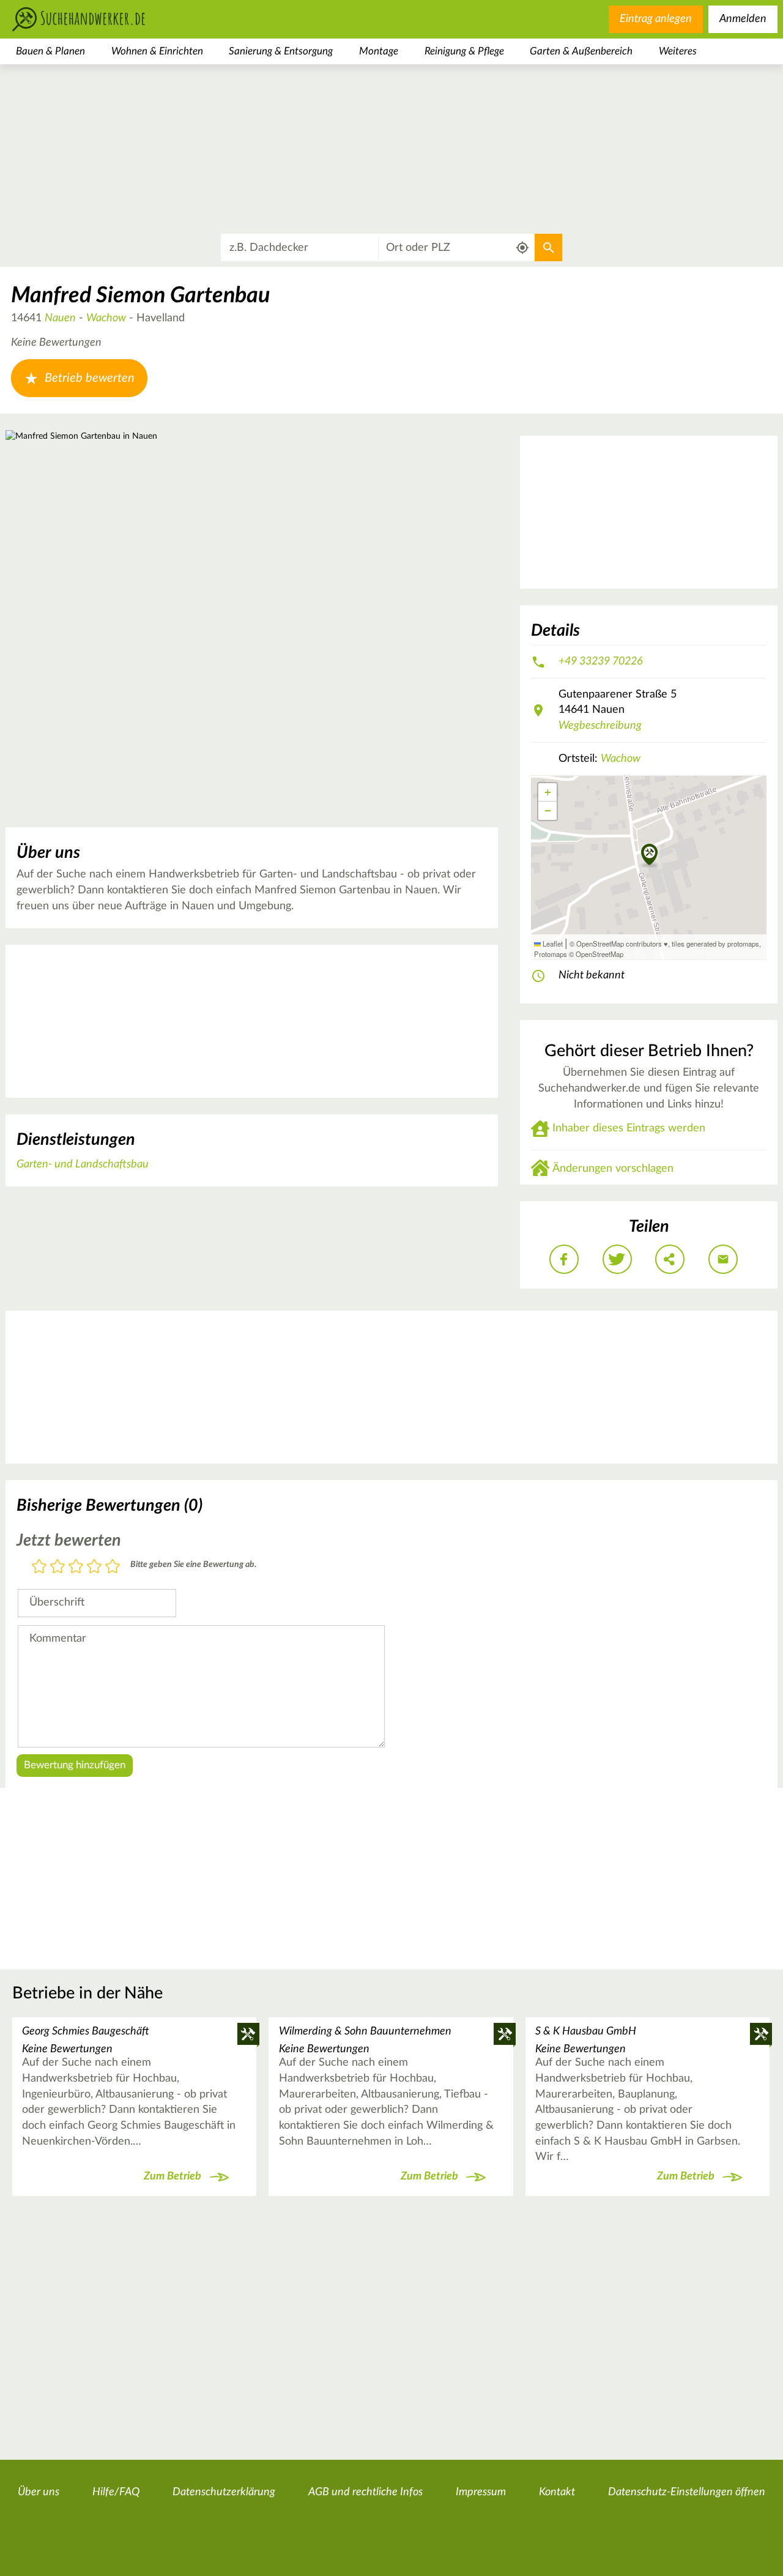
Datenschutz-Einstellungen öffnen (687, 2492)
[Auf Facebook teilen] (564, 1259)
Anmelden (743, 19)
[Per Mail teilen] (723, 1259)
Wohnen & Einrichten (157, 51)
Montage (379, 51)
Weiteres (678, 51)
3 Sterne (76, 1567)
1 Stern (39, 1567)
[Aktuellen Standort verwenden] (523, 248)
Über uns (39, 2492)
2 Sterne (58, 1567)
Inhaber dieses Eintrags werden (629, 1128)
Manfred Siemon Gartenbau (140, 296)
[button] (649, 855)
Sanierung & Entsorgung (281, 51)
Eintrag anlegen (656, 19)
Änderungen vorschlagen (613, 1169)
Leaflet (552, 944)
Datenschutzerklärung (224, 2492)
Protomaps (551, 954)
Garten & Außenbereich (581, 51)
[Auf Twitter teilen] (617, 1259)
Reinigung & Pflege (464, 51)
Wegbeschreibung (600, 726)
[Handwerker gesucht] (98, 19)
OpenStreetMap (599, 954)
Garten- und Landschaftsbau (83, 1164)
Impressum (481, 2492)
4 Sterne (94, 1567)
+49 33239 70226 (601, 661)
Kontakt (557, 2492)
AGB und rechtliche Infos (366, 2492)
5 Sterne (113, 1567)
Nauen (60, 318)
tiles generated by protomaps (715, 944)
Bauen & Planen (50, 51)
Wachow (106, 318)
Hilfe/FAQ (116, 2492)
